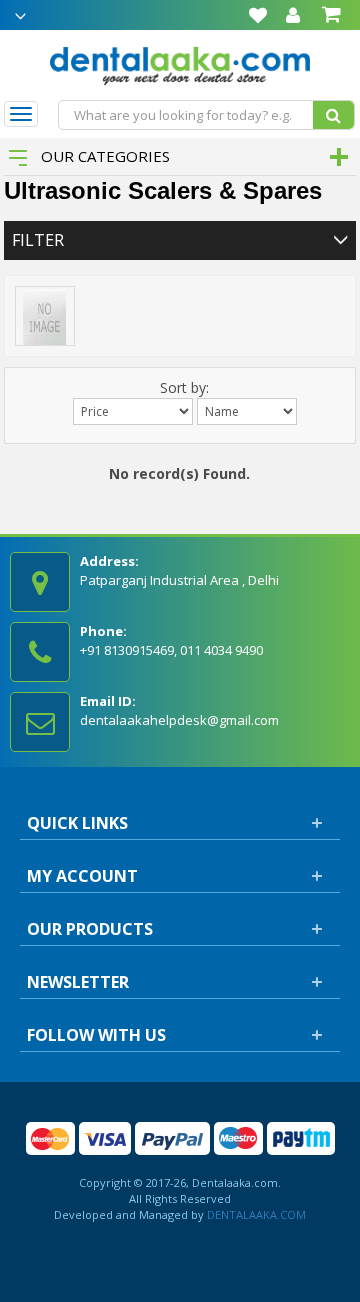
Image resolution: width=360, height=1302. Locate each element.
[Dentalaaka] (180, 63)
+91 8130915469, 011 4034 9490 (171, 650)
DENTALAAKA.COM (255, 1214)
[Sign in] (293, 15)
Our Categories (103, 156)
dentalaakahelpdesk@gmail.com (179, 720)
